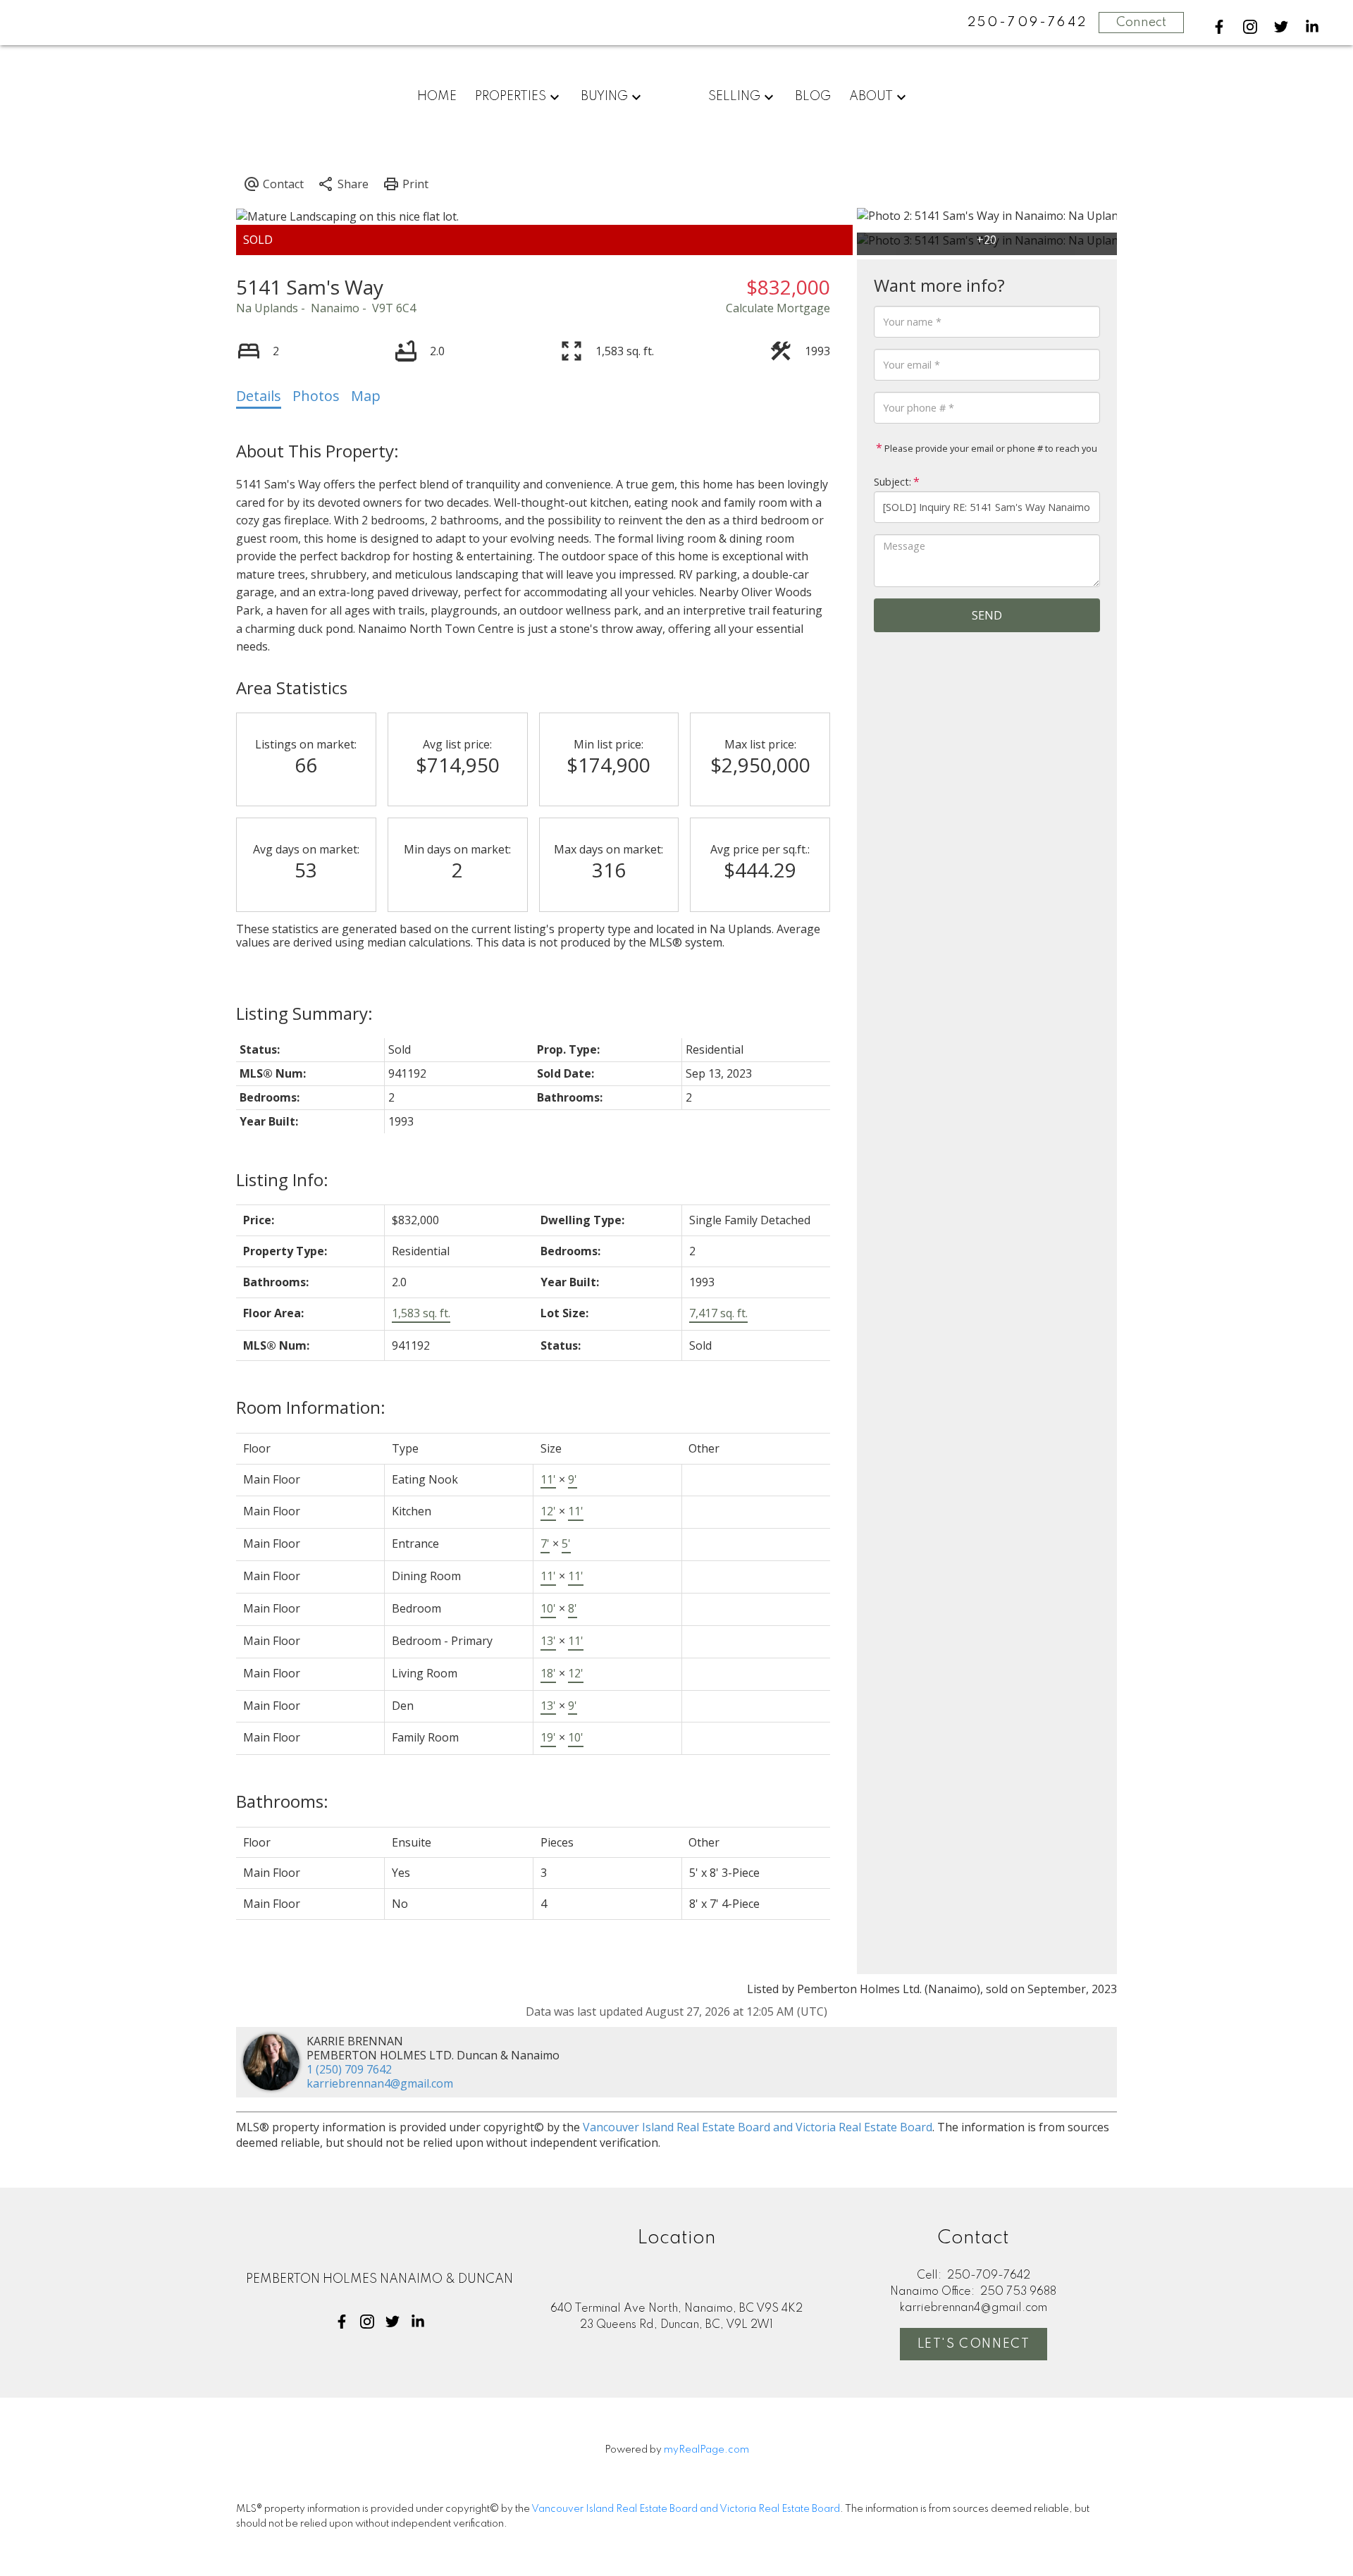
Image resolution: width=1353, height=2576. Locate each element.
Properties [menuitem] (511, 97)
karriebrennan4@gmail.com (380, 2083)
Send (987, 615)
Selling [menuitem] (734, 97)
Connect (1141, 23)
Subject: (892, 482)
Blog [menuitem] (813, 97)
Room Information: (311, 1407)
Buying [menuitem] (604, 97)
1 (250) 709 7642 (349, 2069)
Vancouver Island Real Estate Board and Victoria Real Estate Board (758, 2127)
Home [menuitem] (437, 97)
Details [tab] (259, 396)
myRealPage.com (706, 2450)
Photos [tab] (316, 396)
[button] (1219, 27)
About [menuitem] (871, 97)
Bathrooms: (282, 1801)
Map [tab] (366, 396)
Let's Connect (974, 2344)
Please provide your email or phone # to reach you (990, 448)
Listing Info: (282, 1179)
